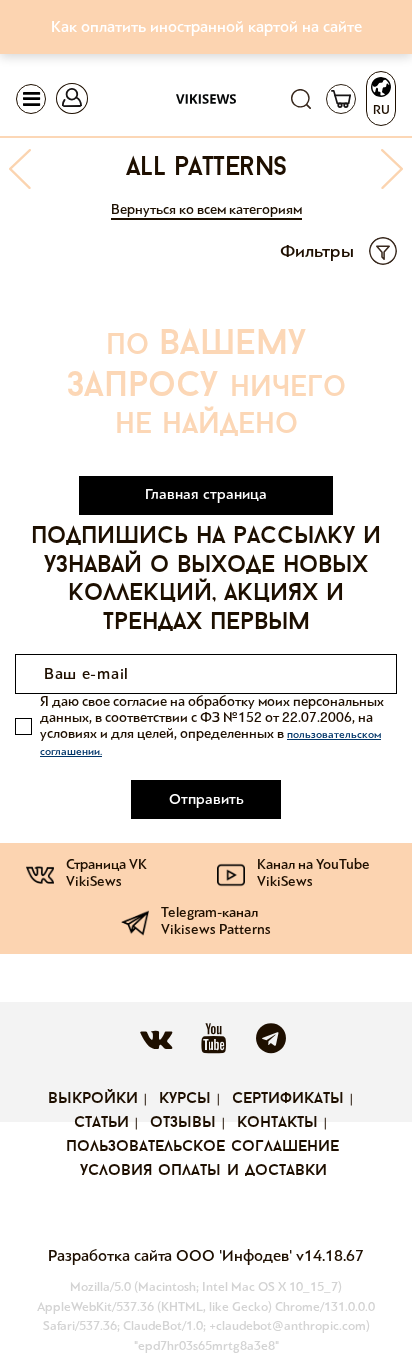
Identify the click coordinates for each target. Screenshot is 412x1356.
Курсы (185, 1099)
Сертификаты (288, 1099)
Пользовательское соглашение (202, 1147)
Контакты (277, 1123)
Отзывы (183, 1123)
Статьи (101, 1123)
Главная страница (206, 494)
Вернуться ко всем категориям (206, 209)
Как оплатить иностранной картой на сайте (206, 26)
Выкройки (93, 1099)
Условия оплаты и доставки (203, 1171)
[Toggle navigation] (31, 99)
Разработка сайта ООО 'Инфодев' (172, 1255)
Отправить (206, 799)
